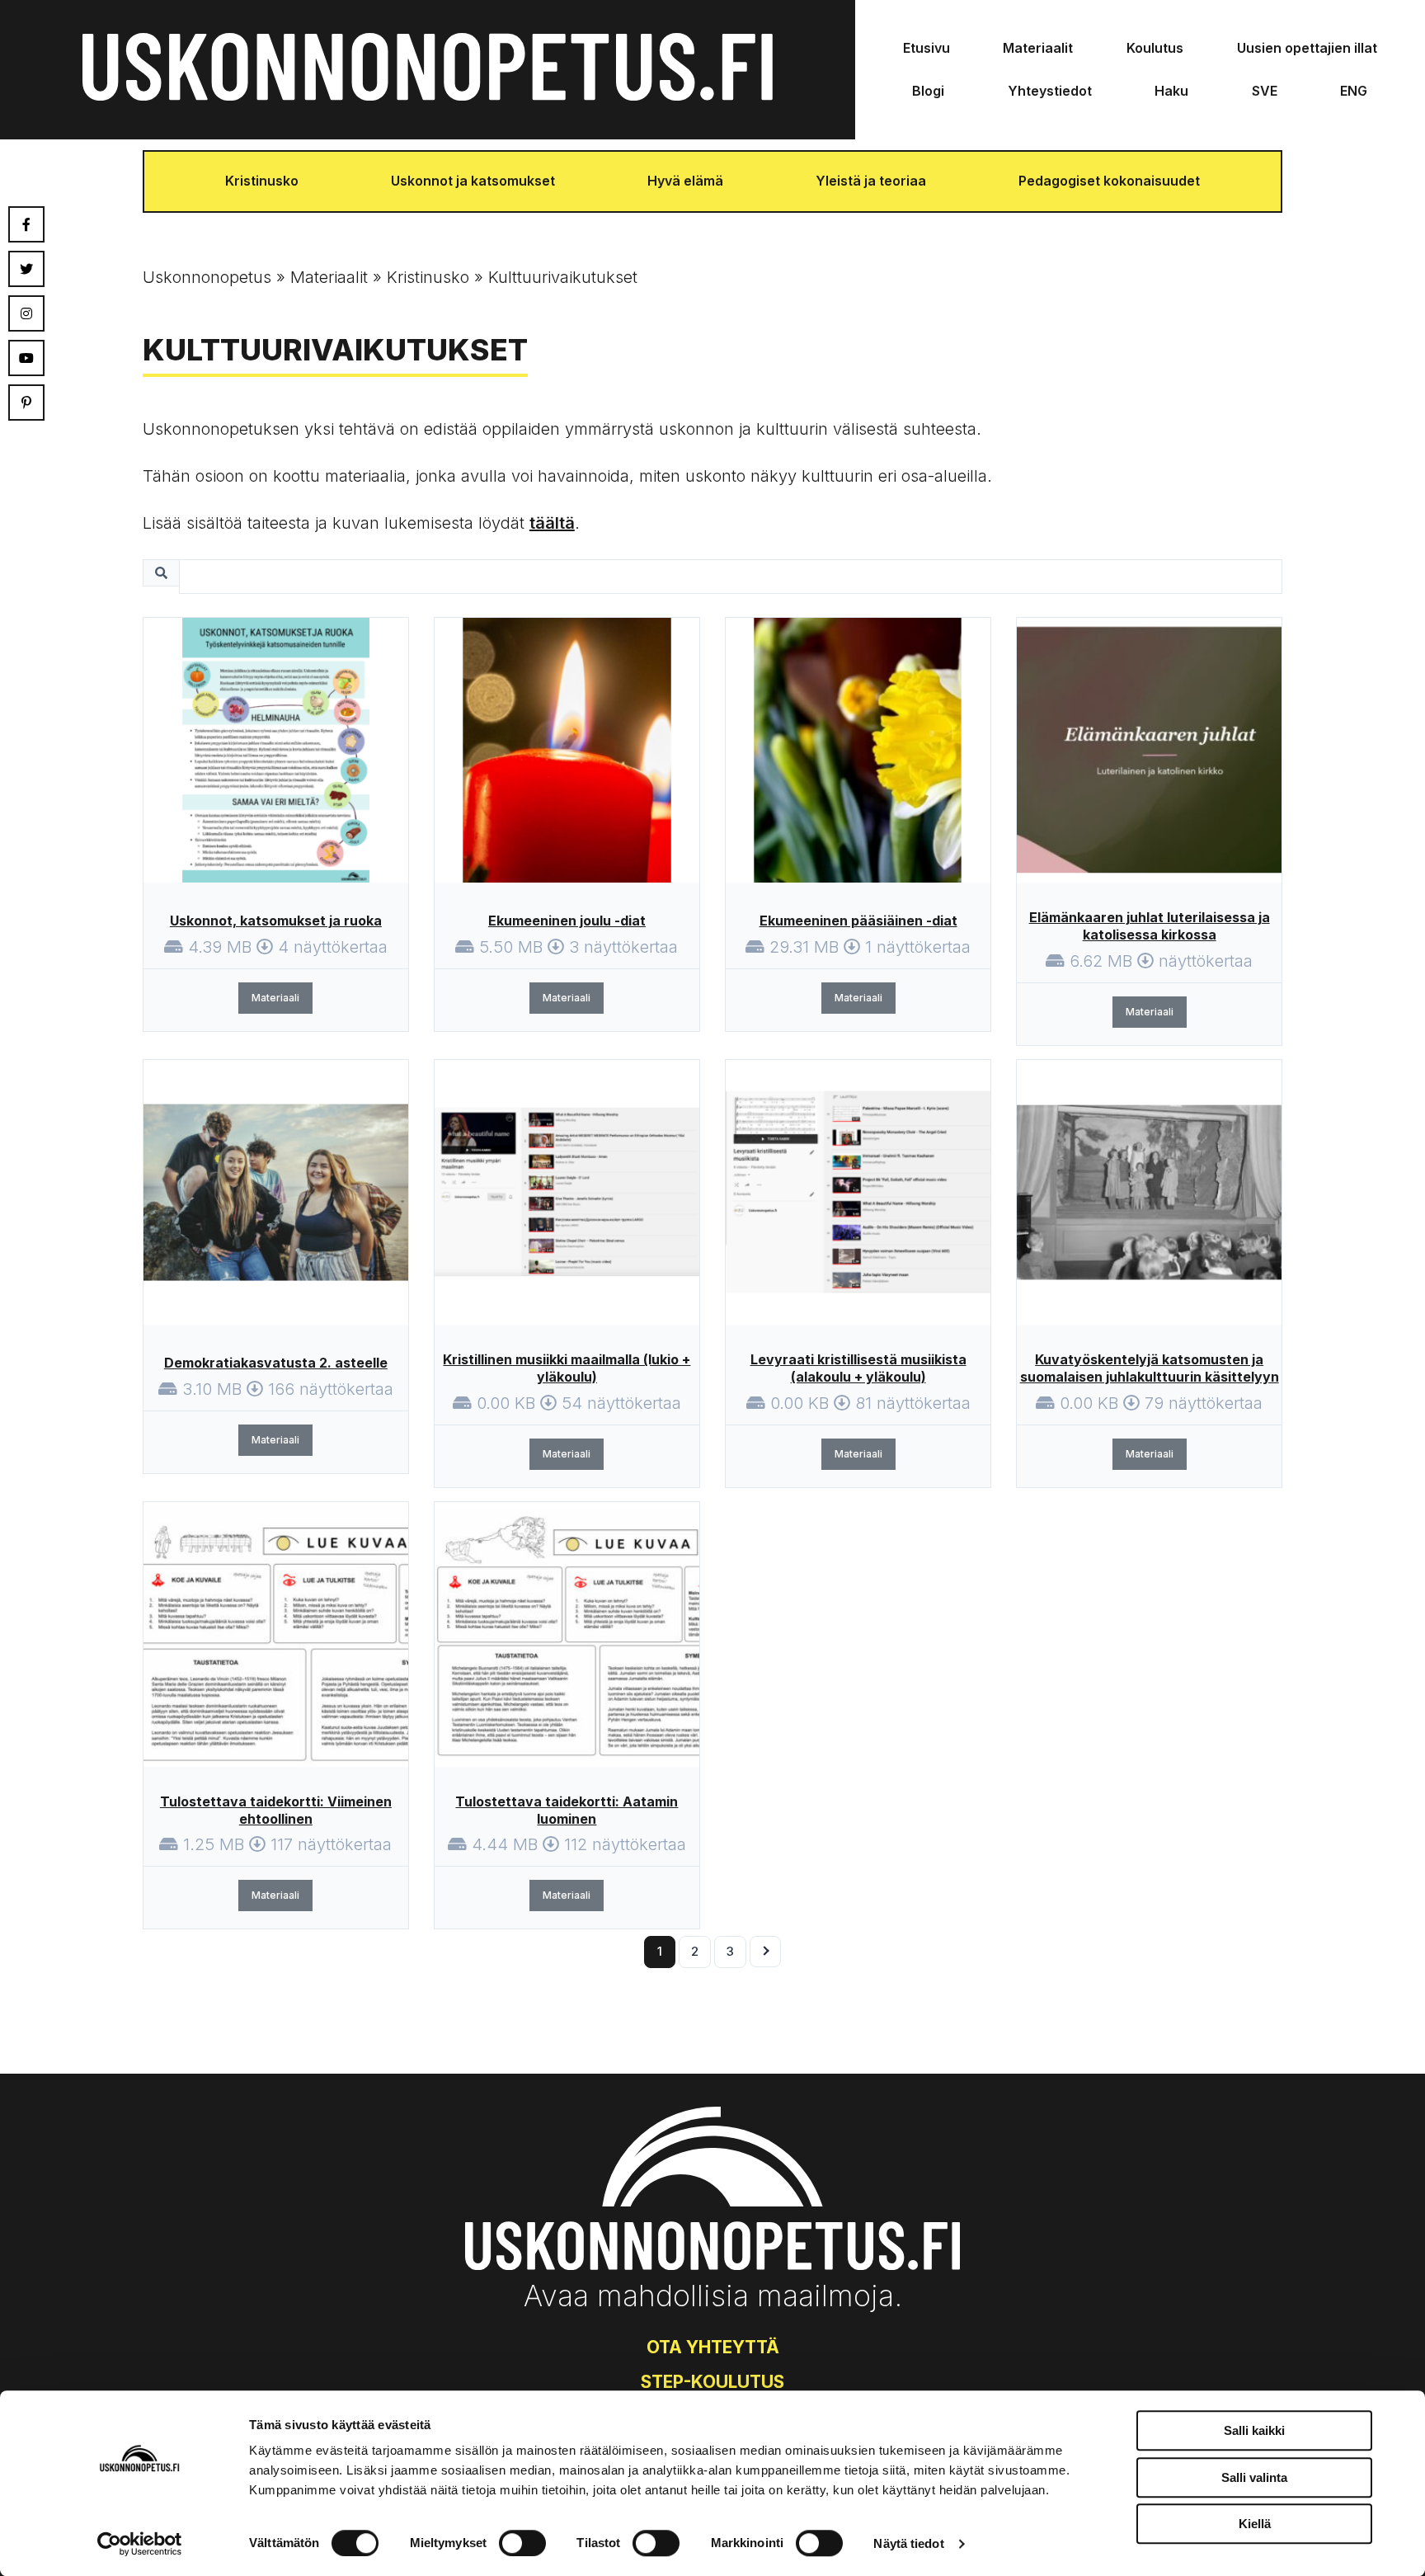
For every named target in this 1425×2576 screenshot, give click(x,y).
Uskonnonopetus (207, 277)
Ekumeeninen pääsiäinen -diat (858, 921)
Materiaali (275, 998)
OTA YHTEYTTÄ (713, 2347)
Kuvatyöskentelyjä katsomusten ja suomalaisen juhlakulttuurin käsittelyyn (1150, 1368)
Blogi (928, 91)
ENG (1354, 91)
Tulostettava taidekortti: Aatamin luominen (567, 1810)
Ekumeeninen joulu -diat (567, 921)
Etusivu (926, 48)
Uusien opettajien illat (1307, 48)
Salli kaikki (1254, 2430)
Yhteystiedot (1050, 91)
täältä (552, 523)
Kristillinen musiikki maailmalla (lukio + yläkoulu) (567, 1368)
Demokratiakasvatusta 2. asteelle (276, 1363)
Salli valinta (1254, 2477)
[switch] (522, 2543)
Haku (1171, 91)
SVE (1265, 91)
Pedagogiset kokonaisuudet (1109, 181)
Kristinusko (262, 181)
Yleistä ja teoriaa (871, 181)
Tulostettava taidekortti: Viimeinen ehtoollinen (276, 1810)
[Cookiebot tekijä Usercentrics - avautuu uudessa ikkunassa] (140, 2544)
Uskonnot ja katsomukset (473, 181)
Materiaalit (1038, 48)
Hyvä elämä (685, 181)
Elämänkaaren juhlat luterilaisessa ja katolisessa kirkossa (1150, 926)
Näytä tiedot (908, 2543)
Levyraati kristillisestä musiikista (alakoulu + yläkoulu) (858, 1368)
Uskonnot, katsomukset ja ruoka (276, 921)
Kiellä (1255, 2524)
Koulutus (1155, 48)
